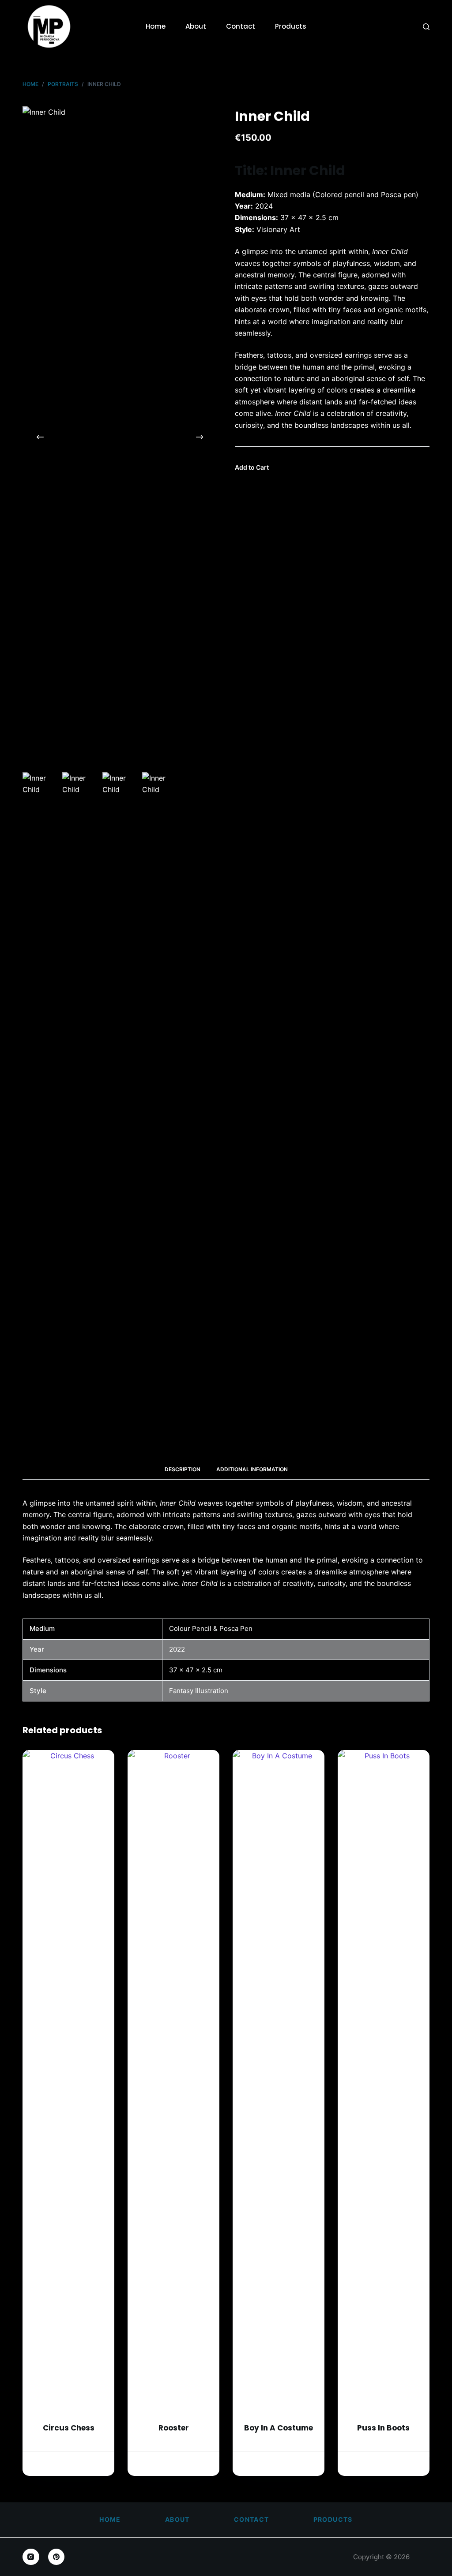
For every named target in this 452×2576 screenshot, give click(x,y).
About (196, 26)
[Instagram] (31, 2557)
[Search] (426, 27)
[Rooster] (173, 2081)
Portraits (69, 2442)
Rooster (174, 2428)
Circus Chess (69, 2428)
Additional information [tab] (252, 1469)
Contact (241, 26)
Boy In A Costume (279, 2428)
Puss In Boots (383, 2428)
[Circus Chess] (68, 2081)
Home (156, 26)
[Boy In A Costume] (279, 2081)
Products (291, 26)
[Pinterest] (56, 2557)
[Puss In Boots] (384, 2081)
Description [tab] (183, 1469)
